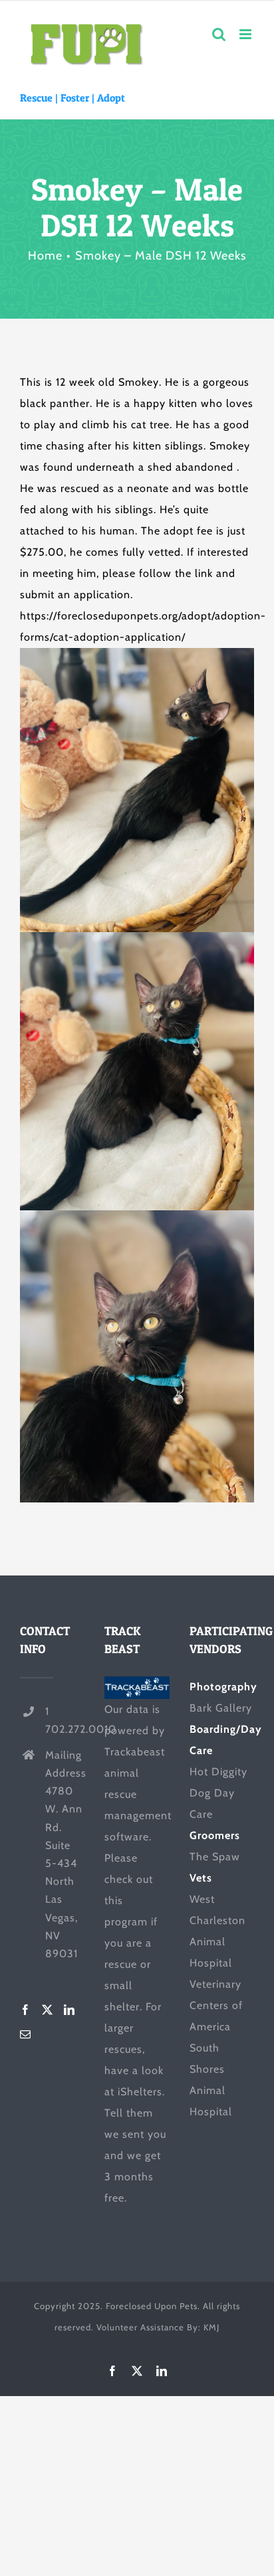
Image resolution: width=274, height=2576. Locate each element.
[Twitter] (48, 2010)
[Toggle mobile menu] (247, 34)
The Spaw (215, 1857)
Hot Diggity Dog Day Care (218, 1793)
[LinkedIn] (69, 2010)
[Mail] (26, 2034)
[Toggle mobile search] (219, 34)
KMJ (211, 2327)
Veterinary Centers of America (216, 2005)
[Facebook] (26, 2010)
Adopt (111, 98)
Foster (75, 98)
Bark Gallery (221, 1708)
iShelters (140, 2092)
